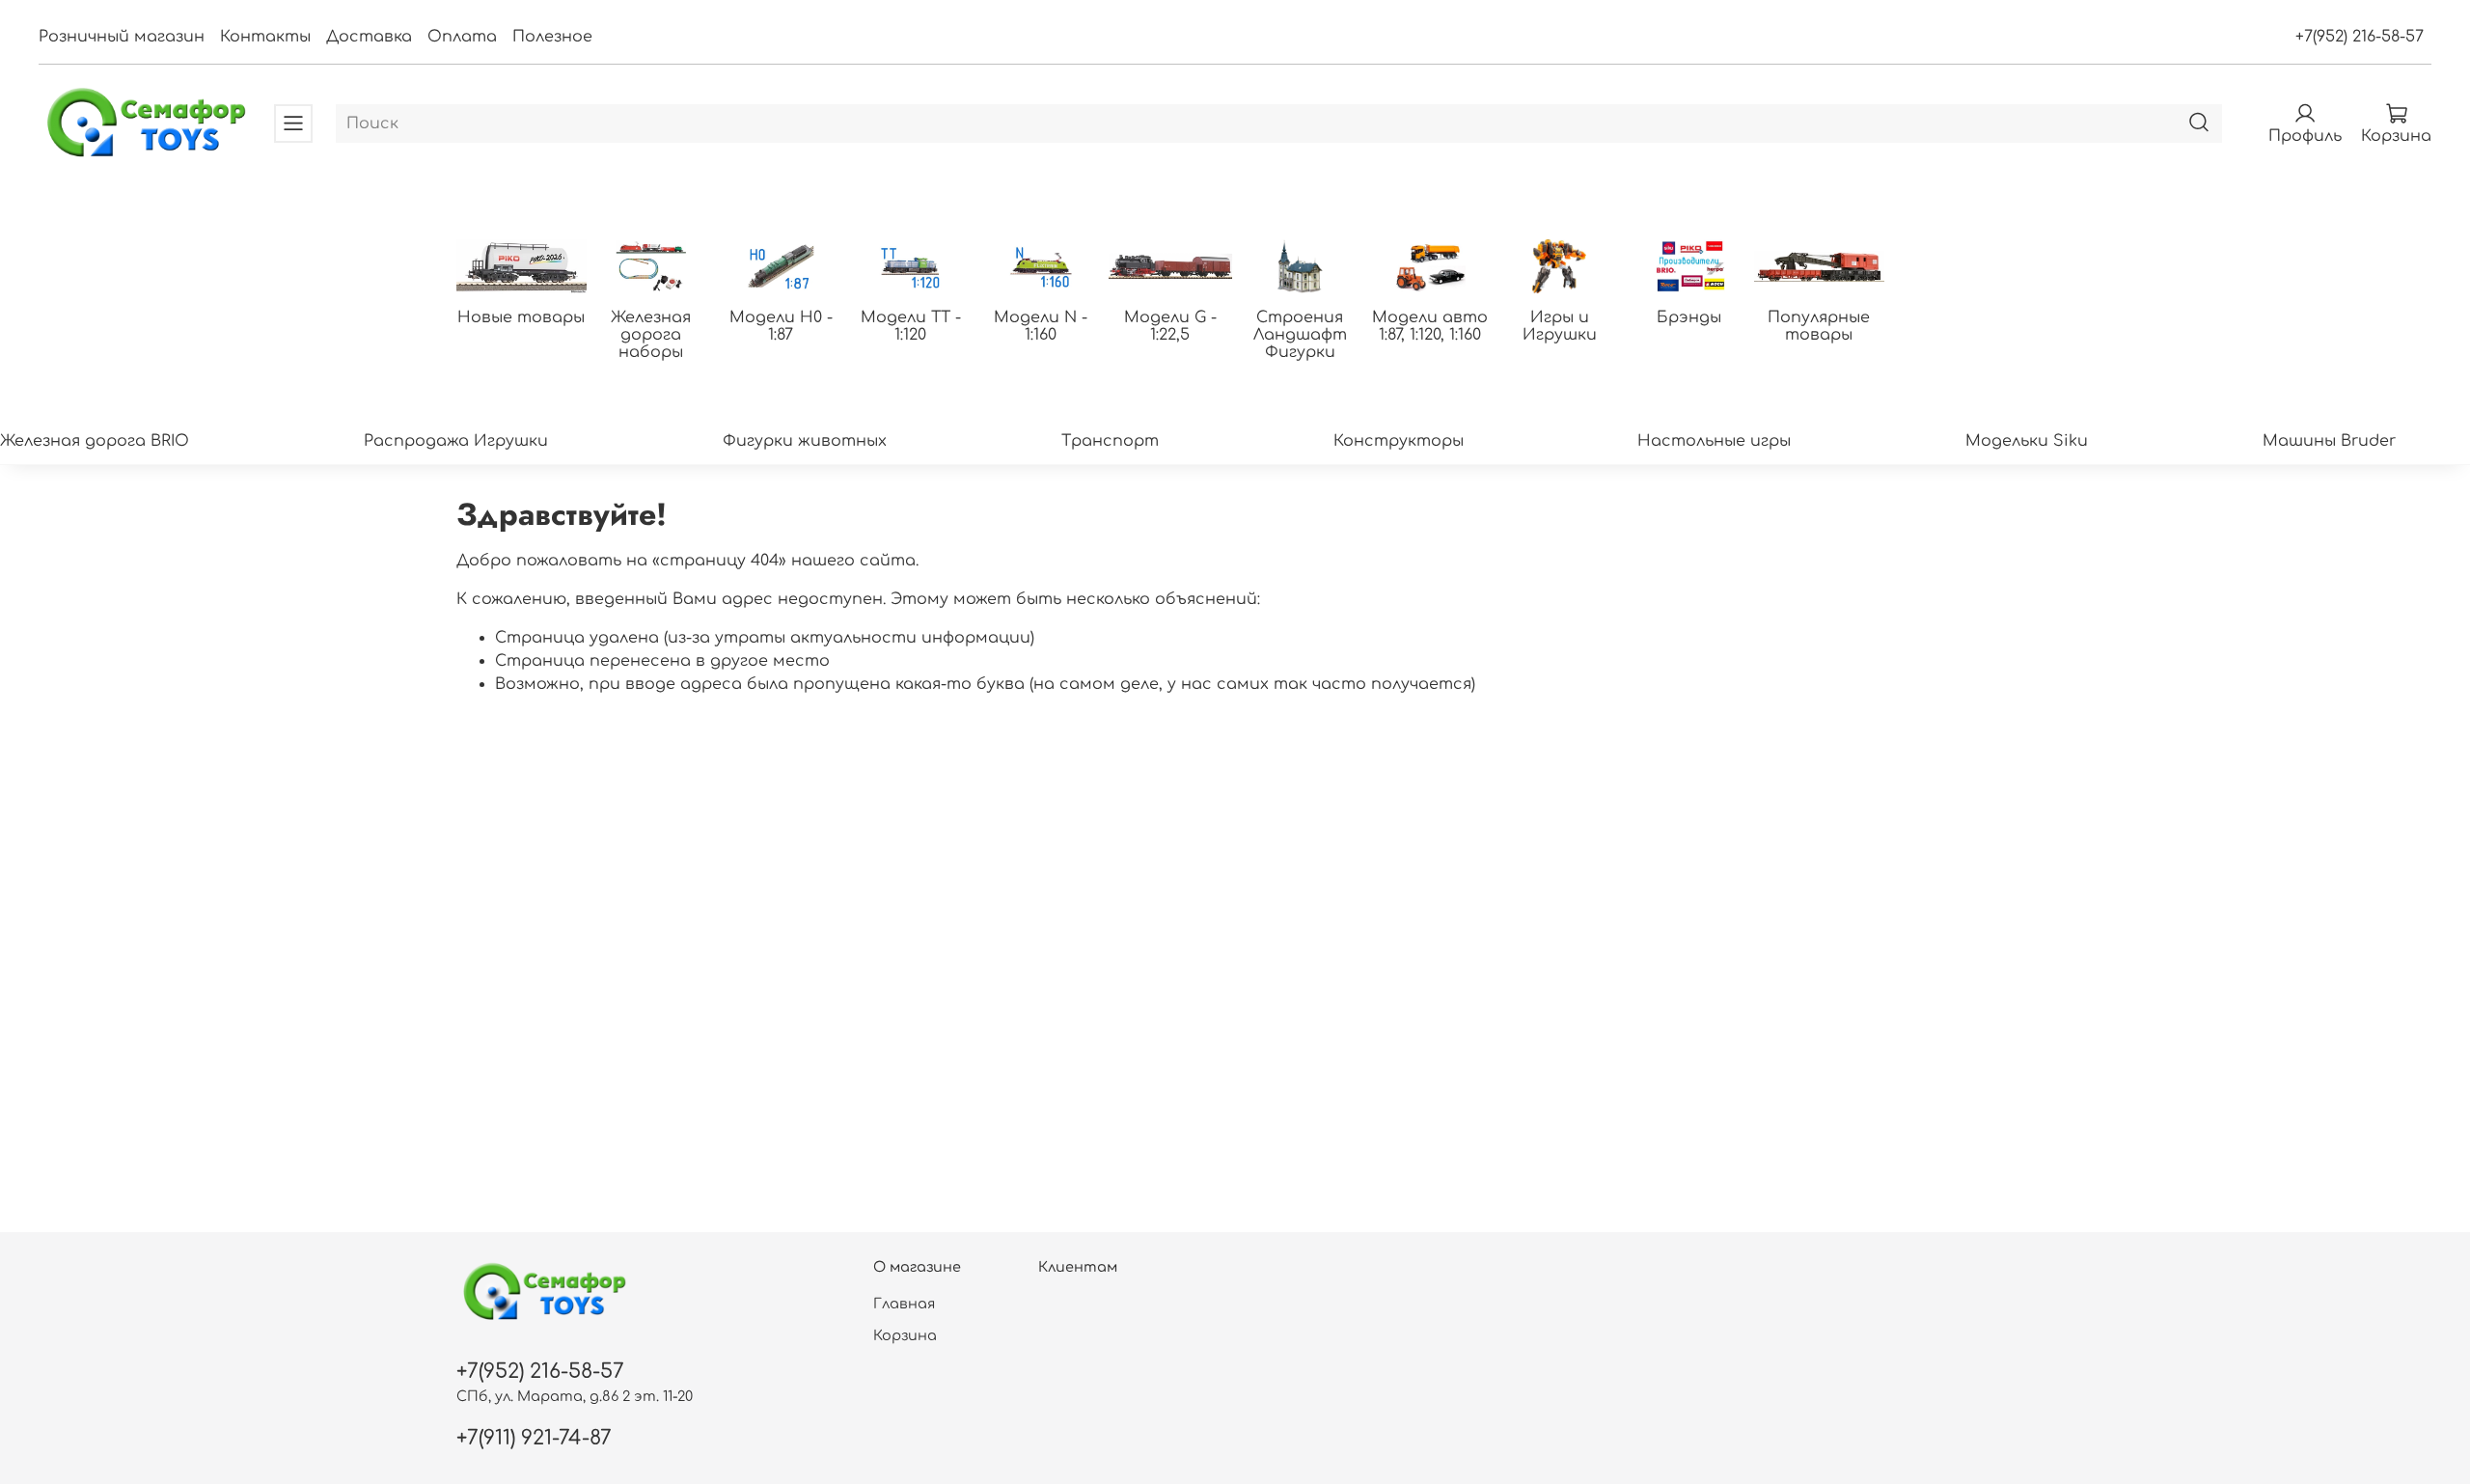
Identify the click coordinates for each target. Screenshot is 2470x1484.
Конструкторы (1399, 441)
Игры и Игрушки (1560, 326)
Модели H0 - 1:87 (781, 326)
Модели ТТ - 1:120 (911, 326)
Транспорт (1110, 441)
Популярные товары (1819, 326)
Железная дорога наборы (651, 335)
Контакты (265, 37)
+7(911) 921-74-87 (534, 1438)
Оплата (462, 37)
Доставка (369, 37)
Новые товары (521, 317)
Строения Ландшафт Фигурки (1300, 335)
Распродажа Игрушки (456, 441)
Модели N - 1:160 (1041, 326)
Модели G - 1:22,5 (1170, 326)
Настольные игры (1714, 441)
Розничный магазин (122, 37)
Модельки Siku (2027, 441)
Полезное (552, 37)
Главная (904, 1304)
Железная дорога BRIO (95, 441)
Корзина (905, 1335)
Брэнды (1689, 317)
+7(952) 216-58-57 (2360, 37)
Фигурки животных (805, 441)
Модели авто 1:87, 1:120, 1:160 (1430, 326)
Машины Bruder (2329, 441)
